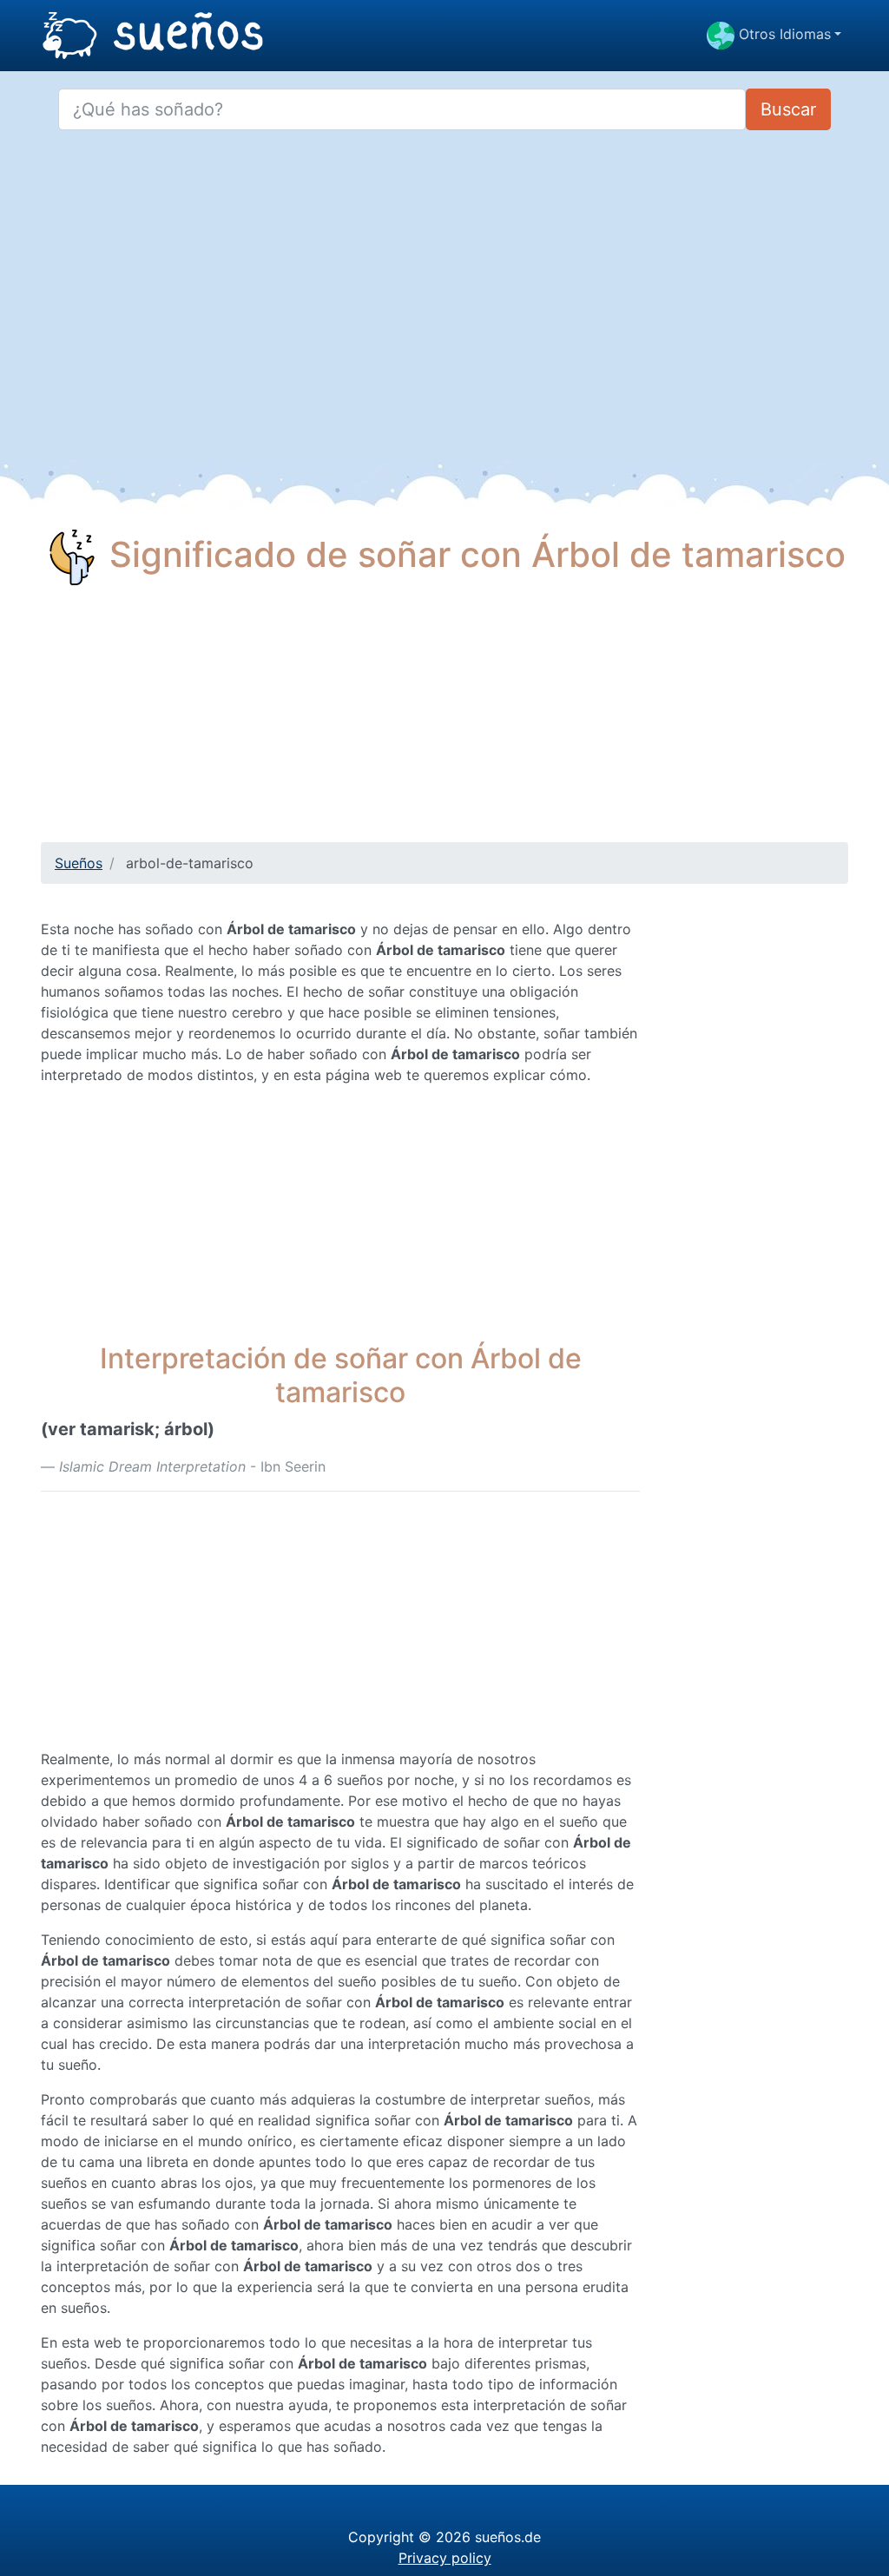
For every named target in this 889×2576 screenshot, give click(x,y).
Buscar (788, 109)
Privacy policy (445, 2558)
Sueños (79, 863)
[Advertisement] (444, 721)
